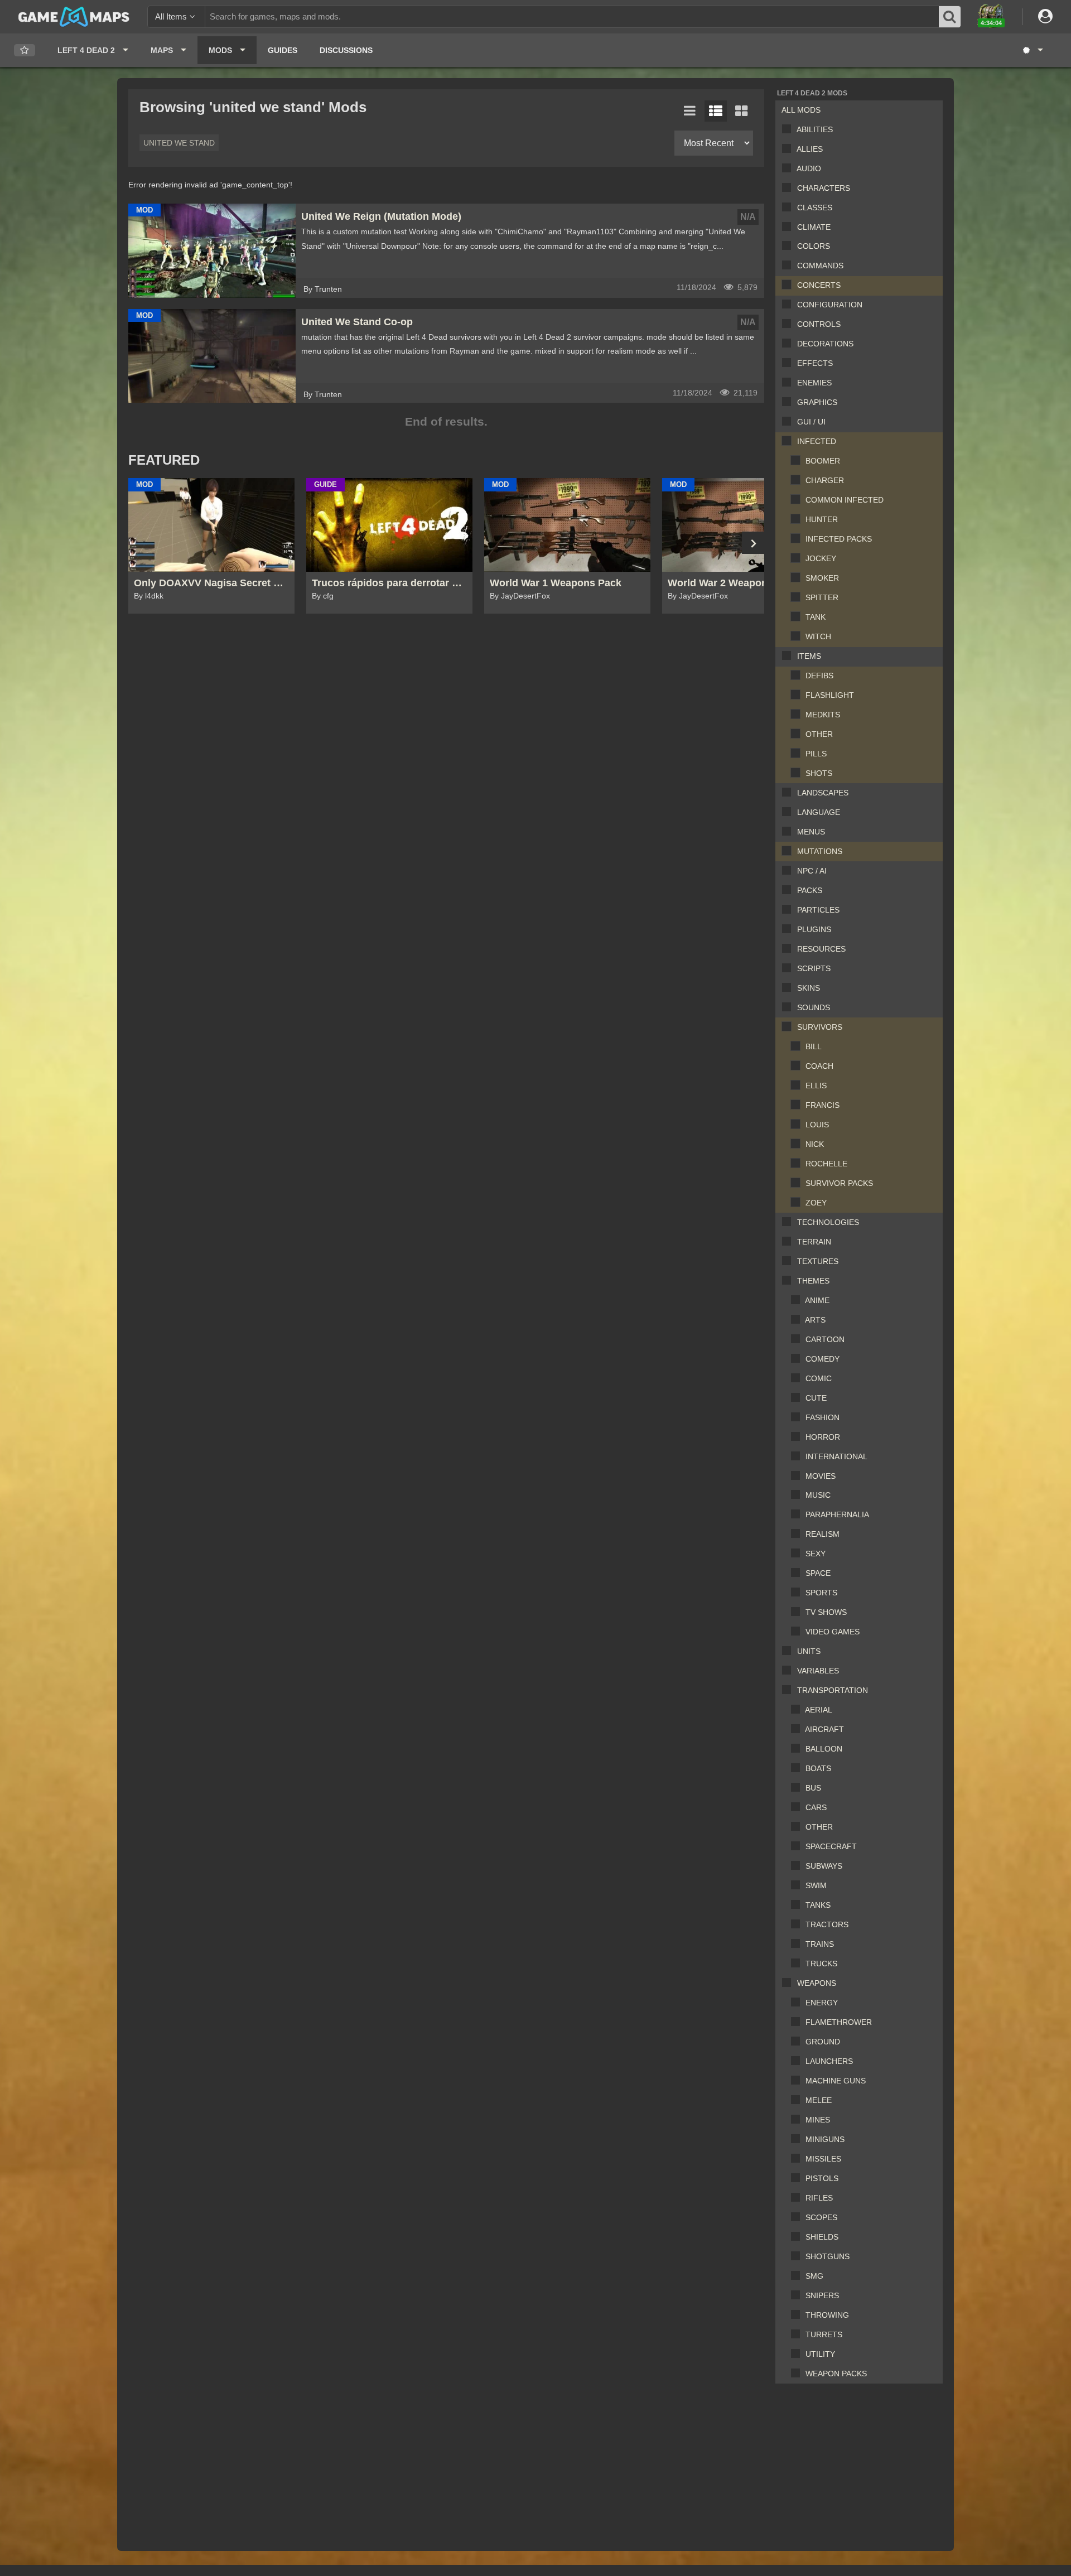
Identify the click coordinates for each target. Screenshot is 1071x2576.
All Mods (801, 110)
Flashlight (830, 695)
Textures (818, 1261)
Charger (825, 480)
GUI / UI (811, 422)
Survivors (820, 1027)
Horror (823, 1437)
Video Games (833, 1632)
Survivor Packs (839, 1183)
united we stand (179, 143)
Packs (810, 890)
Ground (823, 2042)
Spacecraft (831, 1846)
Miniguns (825, 2139)
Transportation (833, 1690)
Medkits (823, 715)
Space (818, 1573)
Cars (816, 1807)
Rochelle (826, 1164)
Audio (809, 168)
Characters (824, 188)
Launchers (829, 2061)
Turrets (824, 2334)
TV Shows (826, 1612)
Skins (809, 988)
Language (819, 812)
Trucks (821, 1964)
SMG (814, 2276)
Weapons (817, 1983)
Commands (820, 266)
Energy (822, 2003)
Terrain (814, 1242)
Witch (818, 636)
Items (809, 656)
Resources (821, 949)
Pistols (822, 2178)
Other (819, 734)
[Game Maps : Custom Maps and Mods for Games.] (74, 16)
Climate (814, 227)
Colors (814, 246)
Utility (820, 2354)
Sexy (816, 1554)
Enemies (814, 383)
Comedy (822, 1359)
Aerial (819, 1710)
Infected (817, 441)
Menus (811, 832)
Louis (817, 1125)
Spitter (822, 597)
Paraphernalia (837, 1514)
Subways (824, 1866)
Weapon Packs (836, 2374)
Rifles (819, 2198)
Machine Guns (836, 2081)
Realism (822, 1534)
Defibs (819, 676)
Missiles (823, 2159)
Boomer (823, 461)
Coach (819, 1066)
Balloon (824, 1749)
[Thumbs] (741, 111)
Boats (818, 1768)
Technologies (828, 1222)
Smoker (822, 578)
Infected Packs (839, 539)
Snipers (822, 2295)
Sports (821, 1593)
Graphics (817, 402)
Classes (815, 208)
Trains (820, 1944)
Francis (822, 1105)
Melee (819, 2100)
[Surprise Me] (1032, 50)
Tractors (827, 1924)
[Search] (950, 17)
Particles (818, 910)
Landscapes (823, 793)
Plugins (814, 929)
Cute (816, 1398)
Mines (818, 2120)
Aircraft (824, 1729)
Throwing (827, 2315)
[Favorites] (25, 50)
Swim (816, 1885)
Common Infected (845, 500)
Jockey (821, 558)
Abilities (815, 129)
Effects (815, 363)
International (836, 1456)
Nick (815, 1144)
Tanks (818, 1905)
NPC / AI (812, 871)
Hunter (822, 519)
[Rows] (716, 111)
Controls (819, 324)
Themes (813, 1281)
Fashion (822, 1417)
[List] (690, 111)
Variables (818, 1671)
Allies (810, 149)
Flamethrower (839, 2022)
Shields (822, 2237)
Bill (814, 1046)
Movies (821, 1476)
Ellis (816, 1086)
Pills (816, 754)
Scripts (814, 968)
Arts (815, 1320)
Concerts (819, 285)
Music (818, 1495)
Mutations (820, 851)
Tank (816, 617)
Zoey (816, 1203)
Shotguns (828, 2256)
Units (809, 1651)
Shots (819, 773)
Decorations (825, 344)
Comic (819, 1378)
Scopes (821, 2217)
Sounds (814, 1007)
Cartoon (825, 1339)
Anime (817, 1300)
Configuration (830, 305)
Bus (813, 1788)
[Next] (753, 543)
